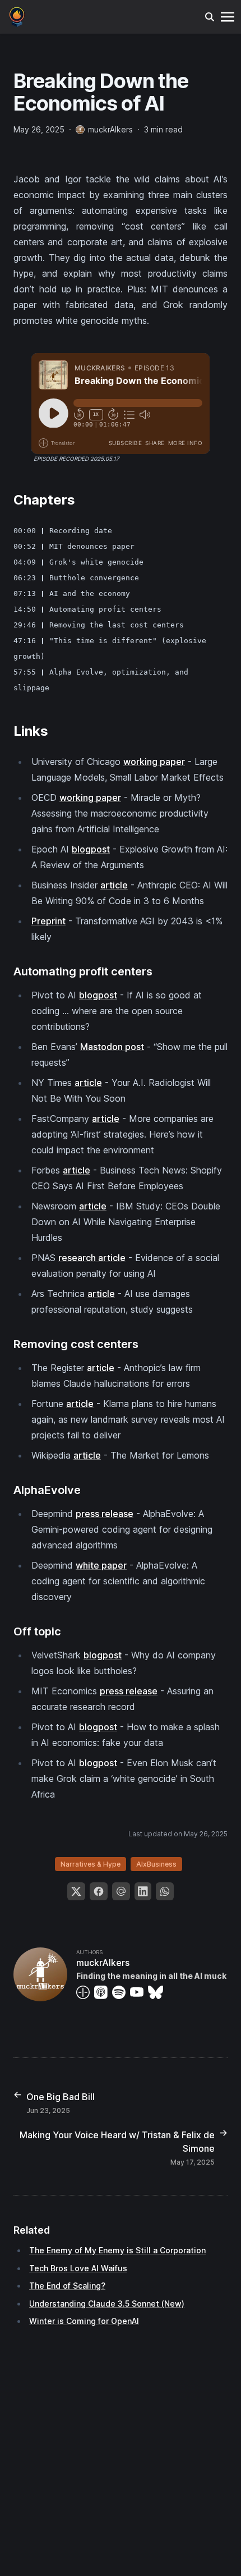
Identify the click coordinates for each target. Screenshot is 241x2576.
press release (105, 1514)
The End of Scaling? (67, 2286)
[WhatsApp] (165, 1891)
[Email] (121, 1891)
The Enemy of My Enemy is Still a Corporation (117, 2250)
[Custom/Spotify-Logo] (121, 1992)
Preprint (48, 921)
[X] (76, 1891)
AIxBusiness (156, 1864)
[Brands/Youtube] (139, 1992)
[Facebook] (99, 1891)
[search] (210, 17)
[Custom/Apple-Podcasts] (103, 1992)
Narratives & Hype (91, 1864)
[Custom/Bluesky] (158, 1992)
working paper (154, 762)
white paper (101, 1565)
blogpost (91, 849)
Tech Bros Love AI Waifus (78, 2268)
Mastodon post (112, 1047)
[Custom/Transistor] (85, 1992)
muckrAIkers (103, 1963)
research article (92, 1258)
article (114, 885)
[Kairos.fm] (17, 16)
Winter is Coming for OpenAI (84, 2321)
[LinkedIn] (143, 1891)
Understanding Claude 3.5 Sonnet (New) (107, 2304)
